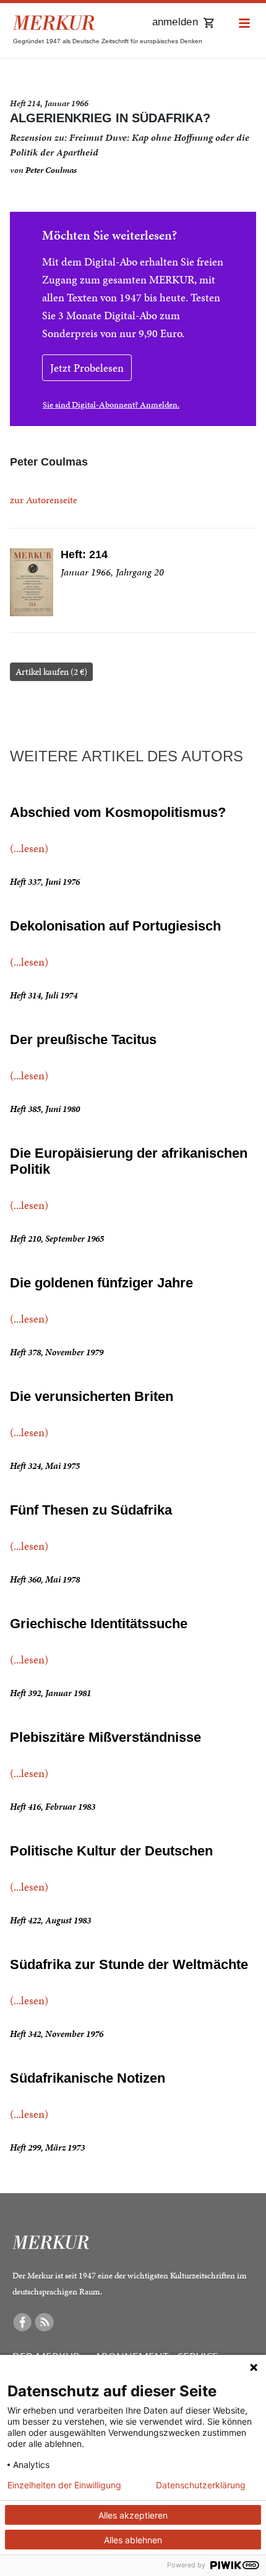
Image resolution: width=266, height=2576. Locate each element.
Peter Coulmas (51, 170)
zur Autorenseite (44, 500)
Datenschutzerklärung (201, 2485)
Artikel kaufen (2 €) (51, 672)
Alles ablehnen (133, 2540)
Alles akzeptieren (133, 2515)
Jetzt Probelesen (87, 368)
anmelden (175, 22)
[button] (244, 24)
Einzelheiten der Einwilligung (64, 2485)
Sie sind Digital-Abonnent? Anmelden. (111, 405)
